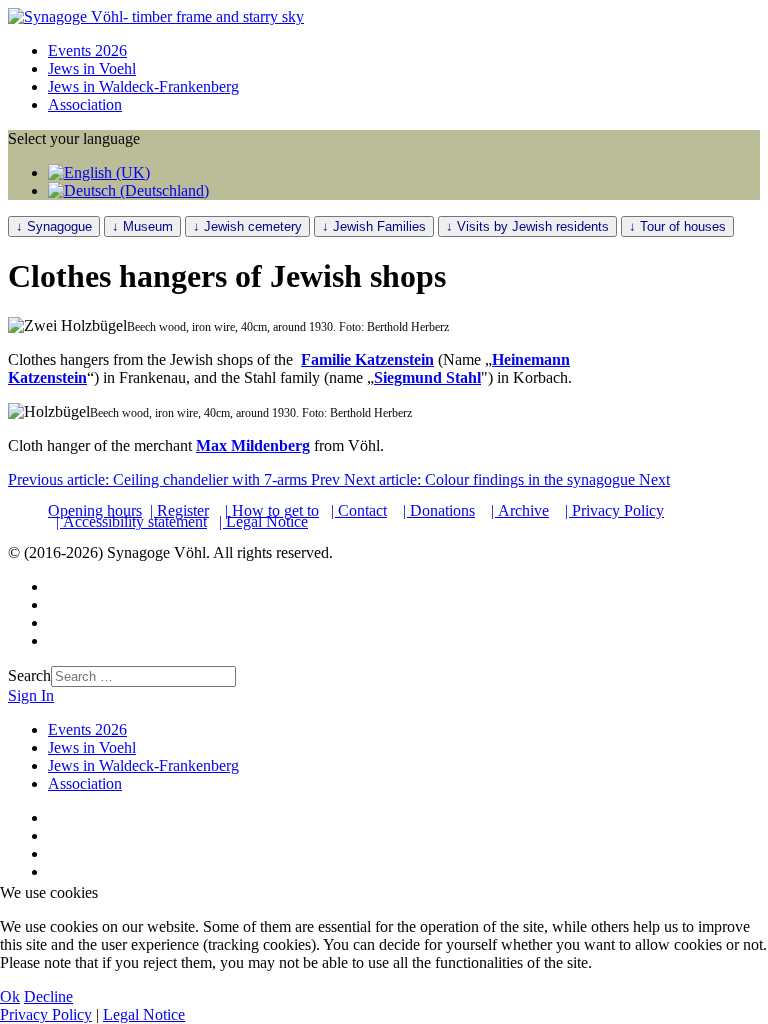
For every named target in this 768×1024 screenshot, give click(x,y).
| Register (179, 510)
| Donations (439, 510)
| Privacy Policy (614, 510)
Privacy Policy (46, 1014)
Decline (48, 996)
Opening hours (95, 510)
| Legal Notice (263, 521)
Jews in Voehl (92, 68)
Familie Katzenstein (367, 359)
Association (85, 104)
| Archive (520, 510)
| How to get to (272, 510)
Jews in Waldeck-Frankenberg (143, 86)
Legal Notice (144, 1014)
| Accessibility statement (131, 521)
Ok (10, 996)
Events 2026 (87, 50)
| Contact (359, 510)
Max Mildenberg (253, 445)
